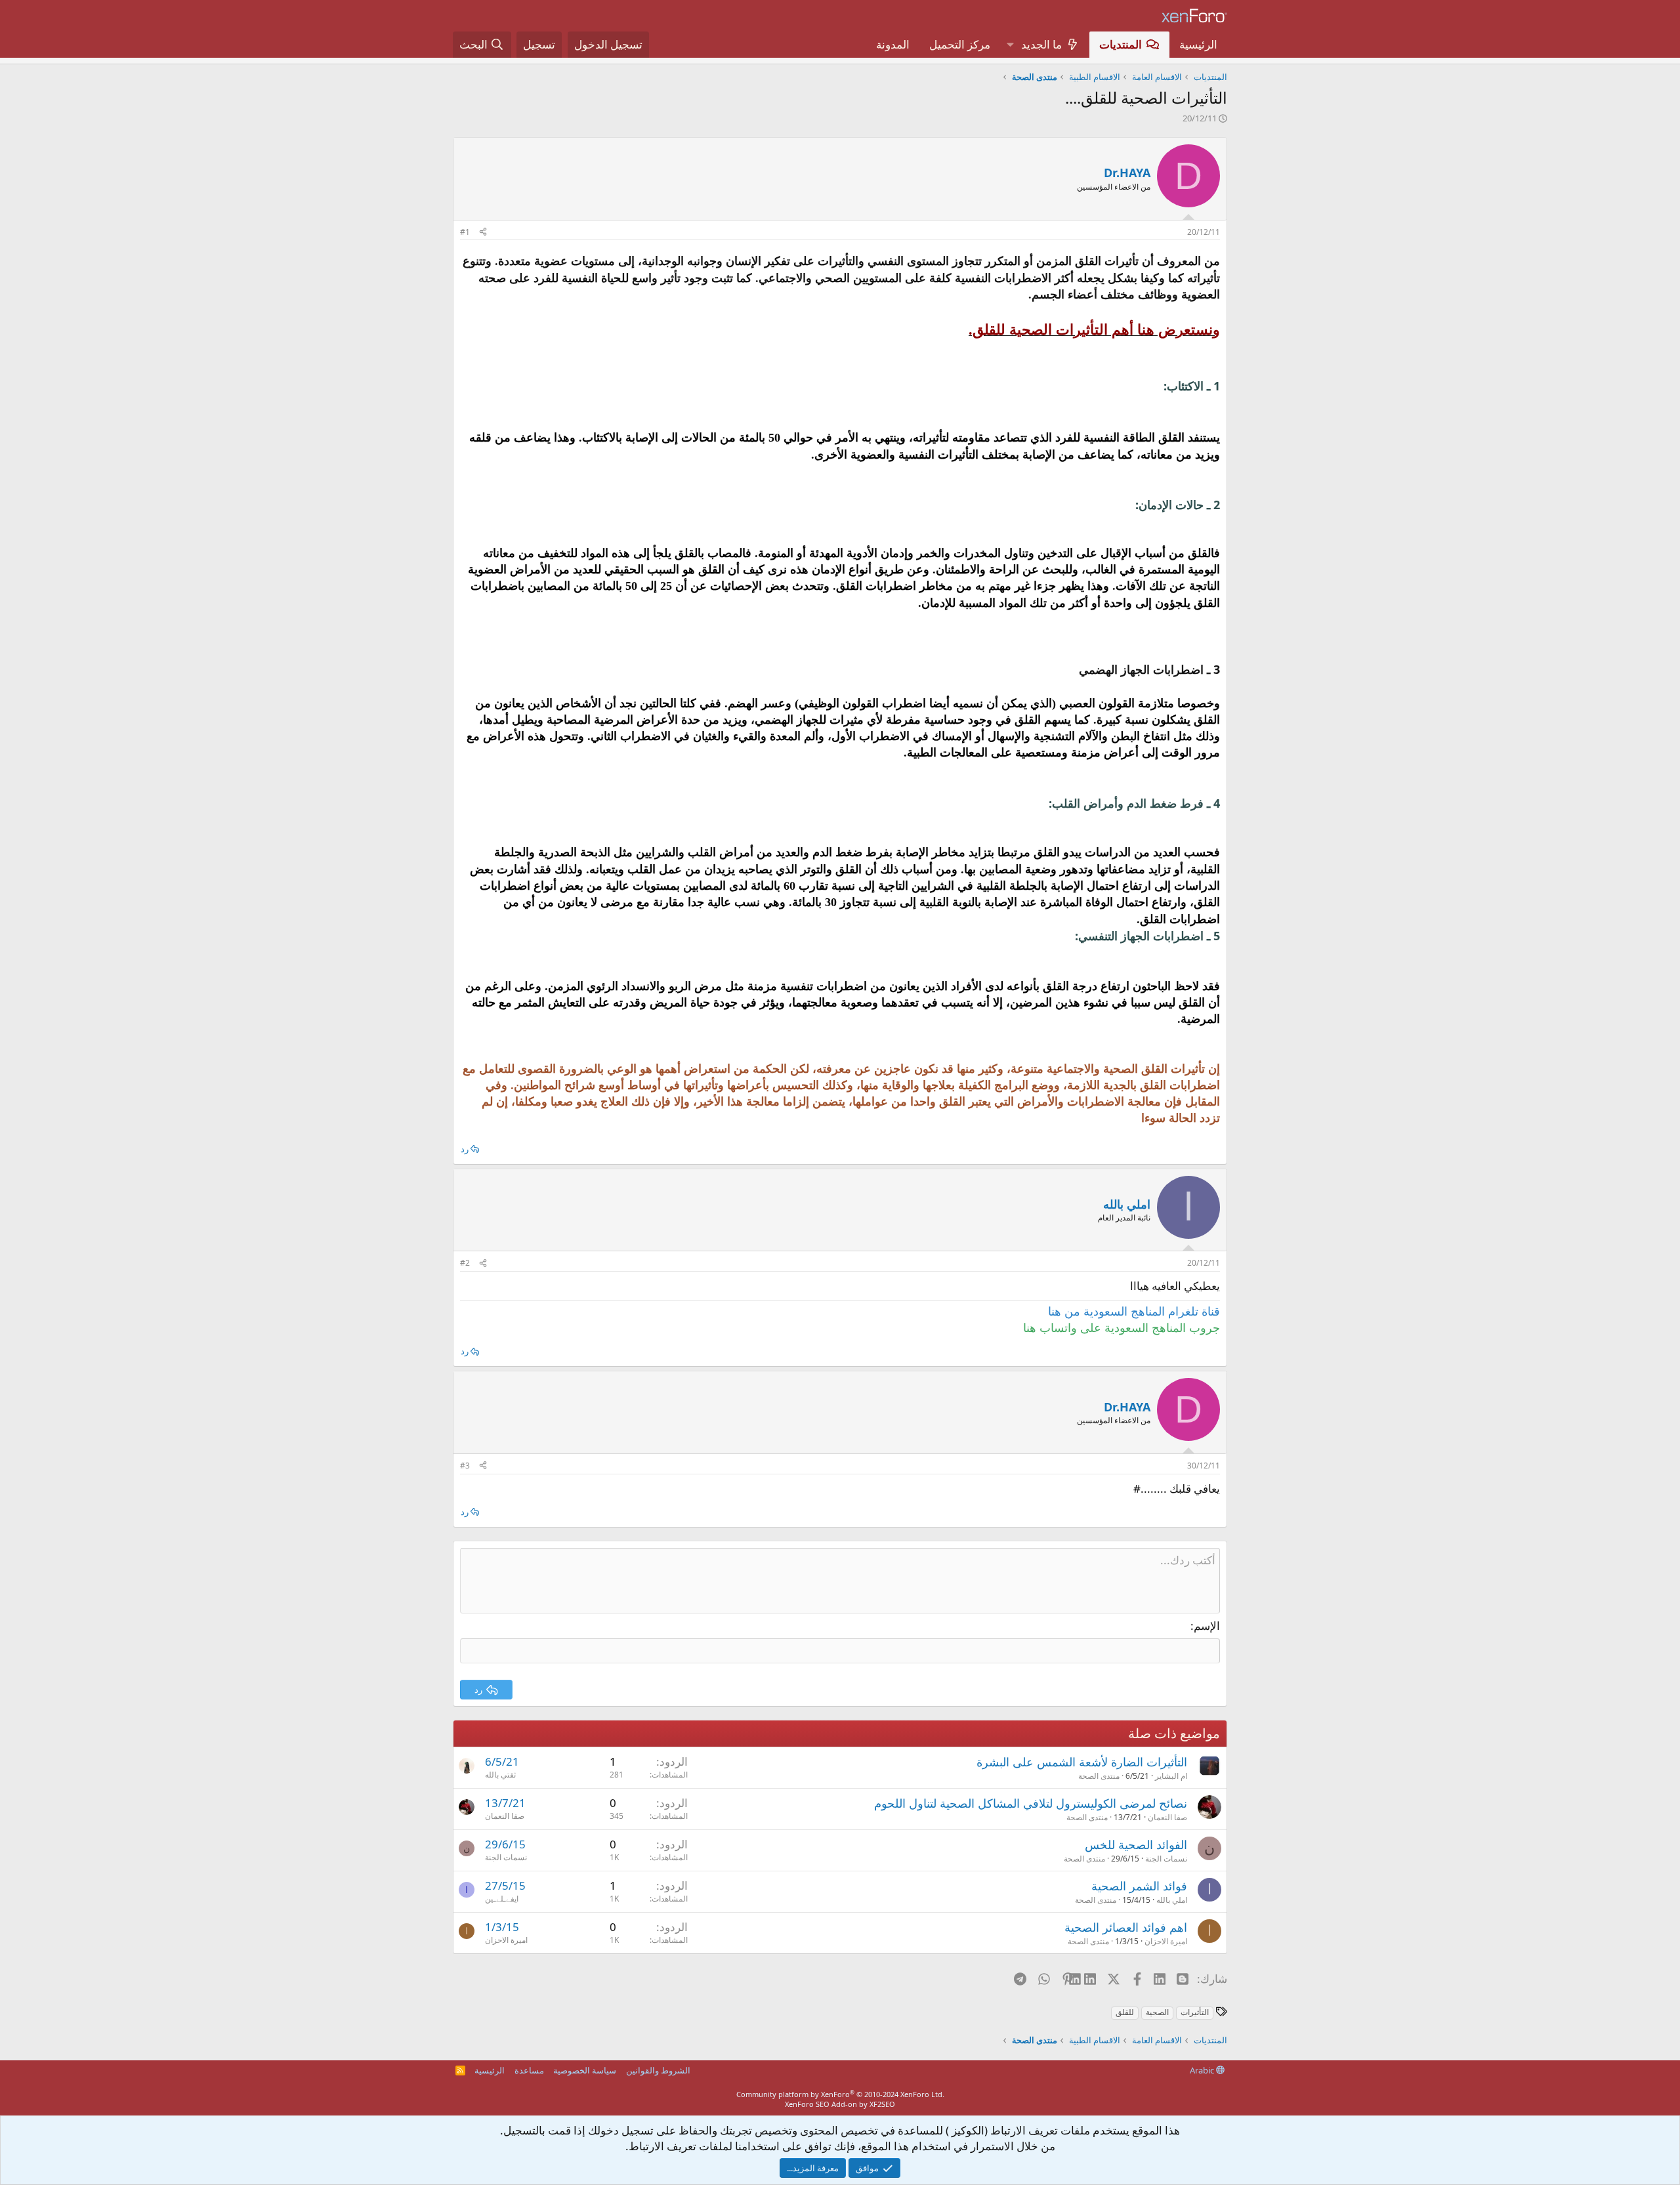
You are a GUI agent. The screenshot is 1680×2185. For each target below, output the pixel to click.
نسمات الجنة (1166, 1859)
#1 (465, 232)
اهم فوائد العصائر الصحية (1126, 1927)
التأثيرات (1195, 2012)
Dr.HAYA (1127, 173)
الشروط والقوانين (658, 2070)
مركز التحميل (960, 44)
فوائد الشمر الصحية (1139, 1886)
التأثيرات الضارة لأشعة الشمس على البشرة (1082, 1762)
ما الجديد (1041, 44)
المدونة (893, 44)
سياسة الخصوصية (585, 2070)
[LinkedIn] (1091, 1978)
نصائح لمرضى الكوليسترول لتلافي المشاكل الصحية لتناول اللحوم (1031, 1803)
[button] (1010, 45)
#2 (465, 1263)
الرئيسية (1198, 44)
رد (465, 1149)
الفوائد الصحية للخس (1136, 1844)
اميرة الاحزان (1166, 1941)
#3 (465, 1466)
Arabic (1203, 2070)
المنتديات (1121, 44)
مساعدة (529, 2070)
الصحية (1157, 2012)
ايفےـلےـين (502, 1899)
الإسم (1207, 1626)
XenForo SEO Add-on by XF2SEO (840, 2104)
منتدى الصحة (1099, 1776)
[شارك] (483, 233)
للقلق (1125, 2012)
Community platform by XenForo (840, 2094)
